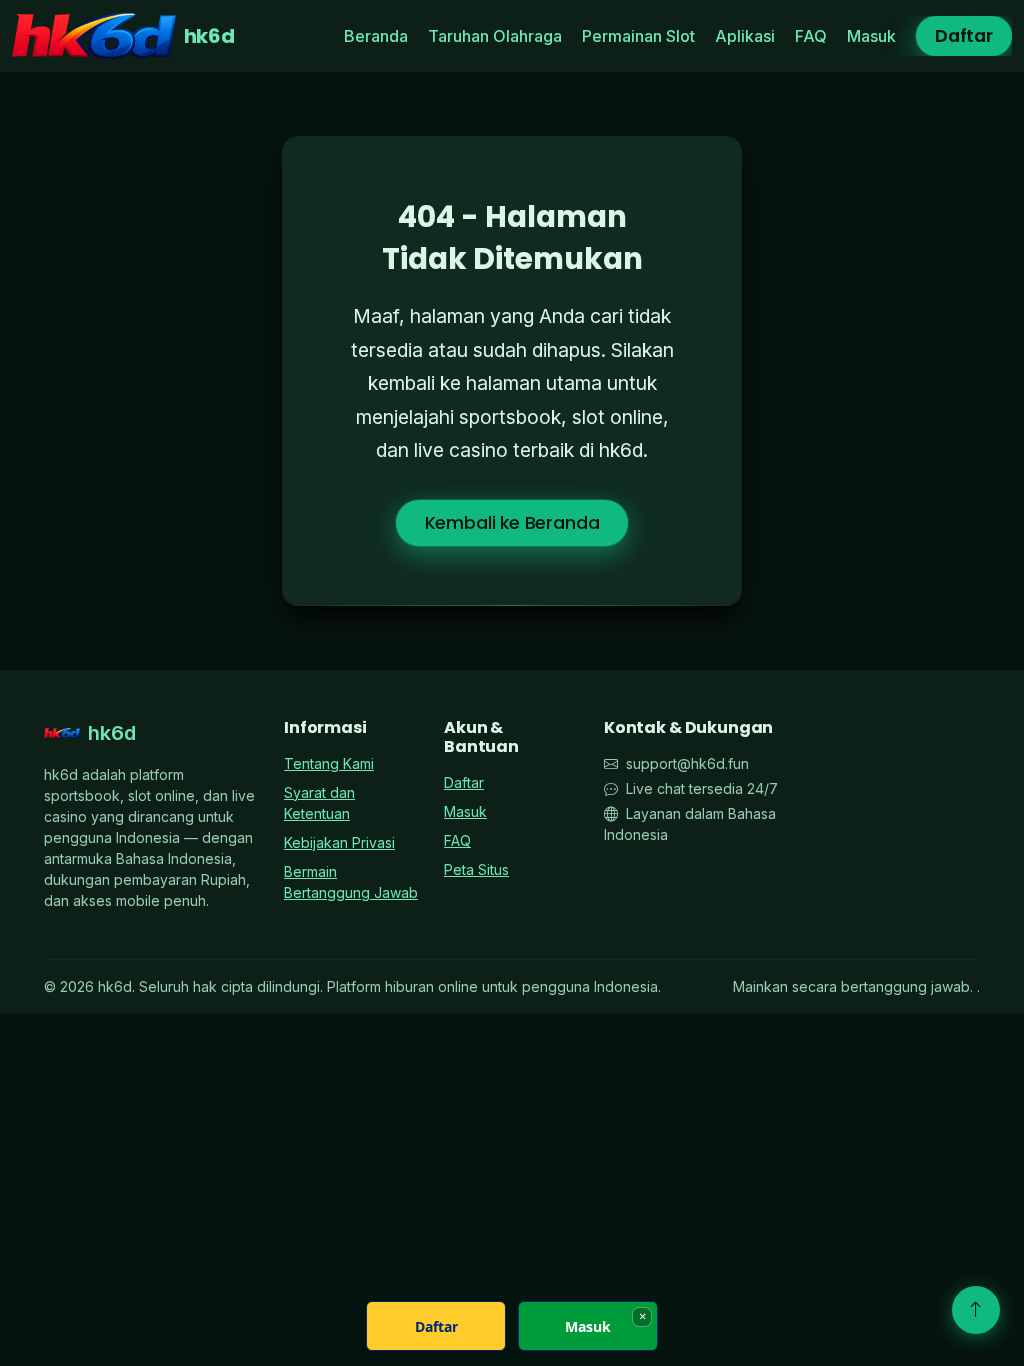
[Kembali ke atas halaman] (976, 1310)
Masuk (871, 36)
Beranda (376, 36)
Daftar (964, 36)
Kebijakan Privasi (339, 842)
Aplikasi (745, 36)
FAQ (811, 36)
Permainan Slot (638, 36)
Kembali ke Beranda (512, 523)
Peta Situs (476, 869)
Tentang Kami (329, 763)
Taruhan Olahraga (495, 36)
